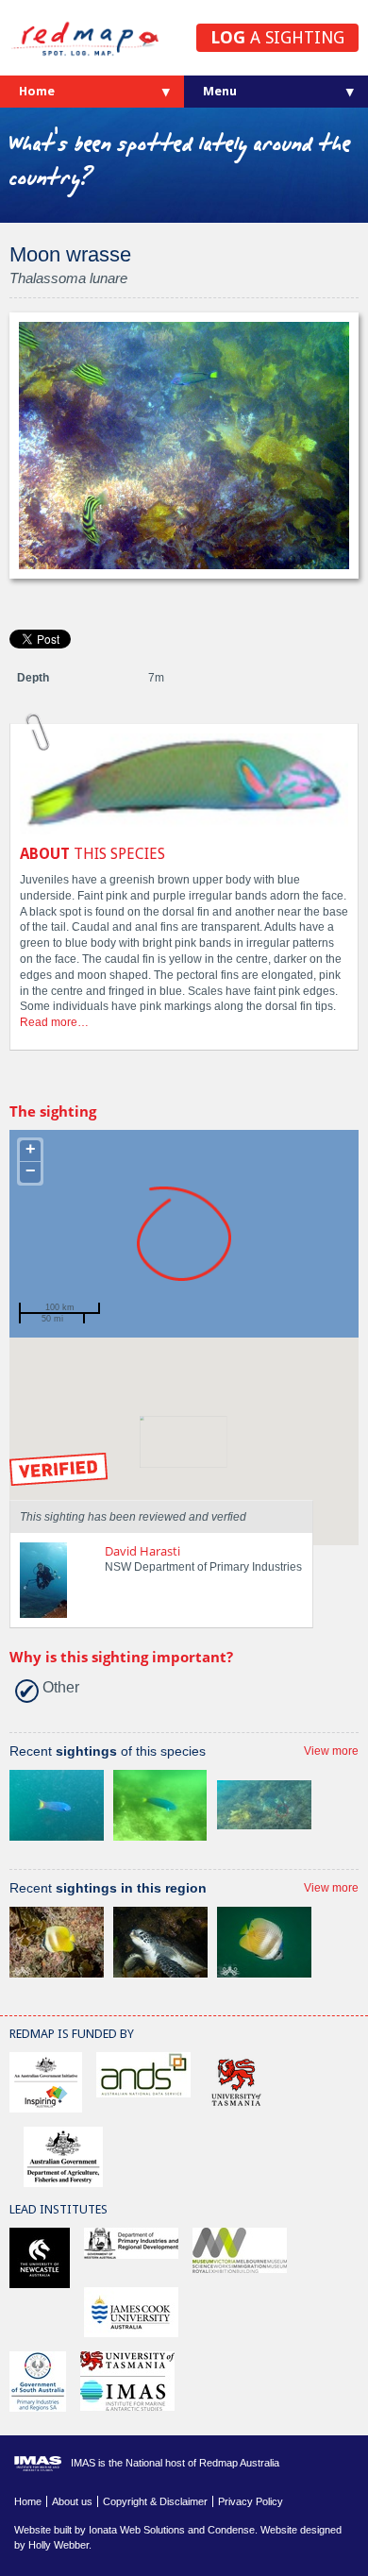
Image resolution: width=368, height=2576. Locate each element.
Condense (231, 2530)
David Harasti (142, 1551)
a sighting (277, 37)
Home (37, 91)
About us (72, 2501)
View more (331, 1751)
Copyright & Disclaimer (155, 2501)
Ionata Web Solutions (137, 2530)
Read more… (54, 1022)
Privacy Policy (251, 2501)
